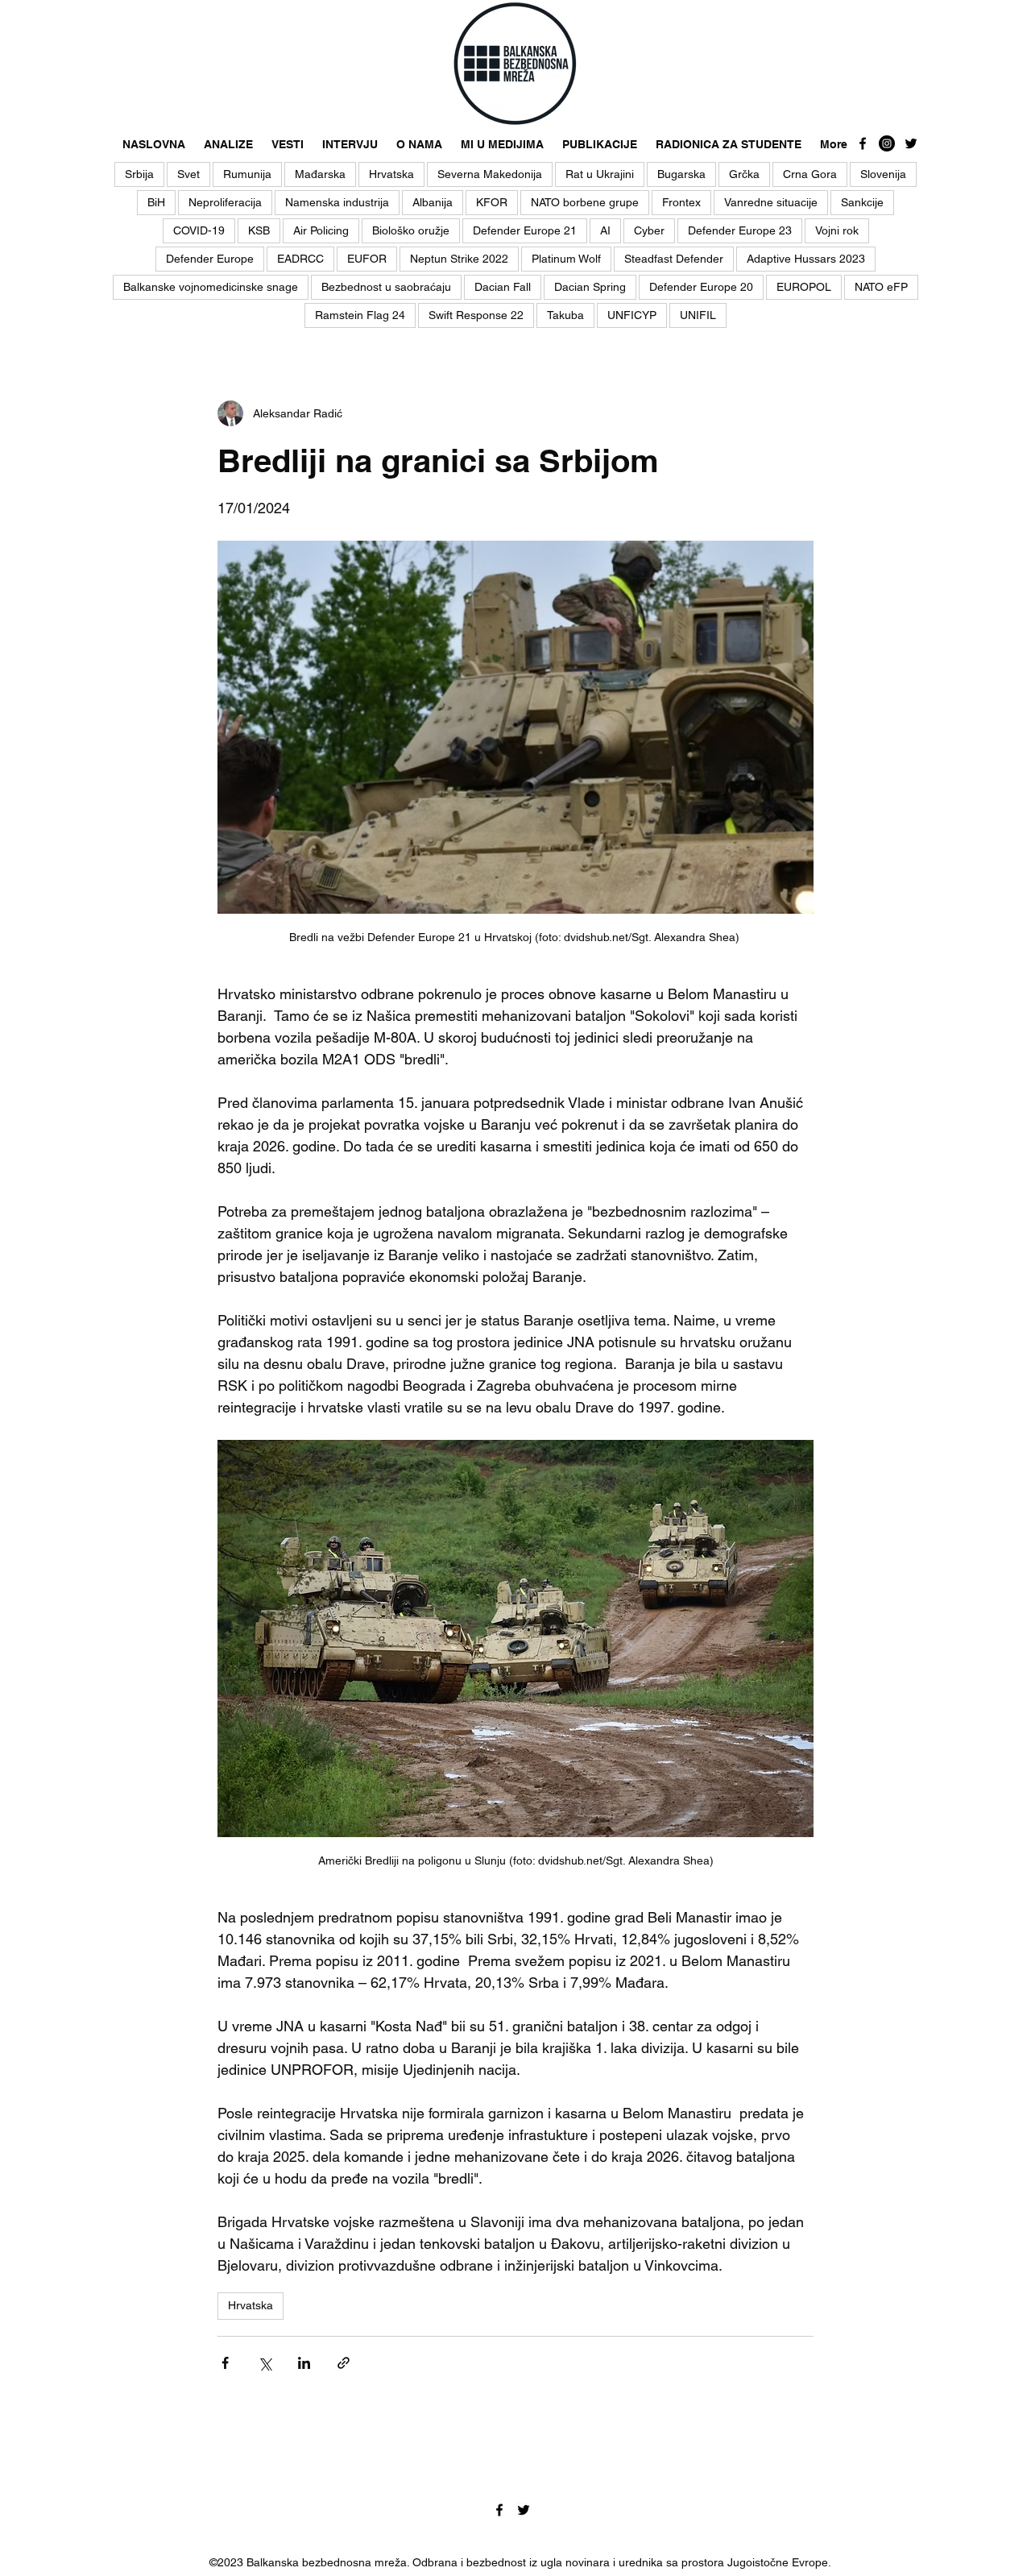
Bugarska (681, 174)
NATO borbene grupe (585, 202)
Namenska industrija (337, 202)
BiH (156, 202)
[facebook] (863, 143)
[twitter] (911, 143)
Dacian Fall (503, 287)
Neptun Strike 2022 (459, 259)
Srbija (139, 174)
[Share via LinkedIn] (304, 2363)
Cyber (649, 230)
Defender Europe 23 (740, 230)
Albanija (433, 202)
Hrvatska (391, 174)
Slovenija (883, 174)
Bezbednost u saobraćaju (386, 287)
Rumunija (247, 174)
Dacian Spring (590, 287)
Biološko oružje (411, 230)
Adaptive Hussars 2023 (806, 259)
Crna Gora (810, 174)
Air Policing (321, 230)
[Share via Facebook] (225, 2363)
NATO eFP (881, 287)
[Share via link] (344, 2363)
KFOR (492, 202)
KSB (259, 230)
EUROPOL (804, 287)
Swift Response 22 (476, 315)
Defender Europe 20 (701, 287)
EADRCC (300, 259)
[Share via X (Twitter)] (265, 2363)
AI (605, 230)
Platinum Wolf (566, 259)
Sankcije (862, 202)
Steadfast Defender (674, 259)
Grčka (744, 174)
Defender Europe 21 (525, 230)
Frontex (681, 202)
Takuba (565, 315)
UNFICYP (632, 315)
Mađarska (320, 174)
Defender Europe (210, 259)
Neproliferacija (225, 202)
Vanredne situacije (771, 202)
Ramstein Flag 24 (360, 315)
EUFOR (367, 259)
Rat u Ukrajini (600, 174)
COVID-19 (199, 230)
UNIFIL (698, 315)
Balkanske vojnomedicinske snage (211, 287)
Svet (188, 174)
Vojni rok (837, 230)
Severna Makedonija (490, 174)
